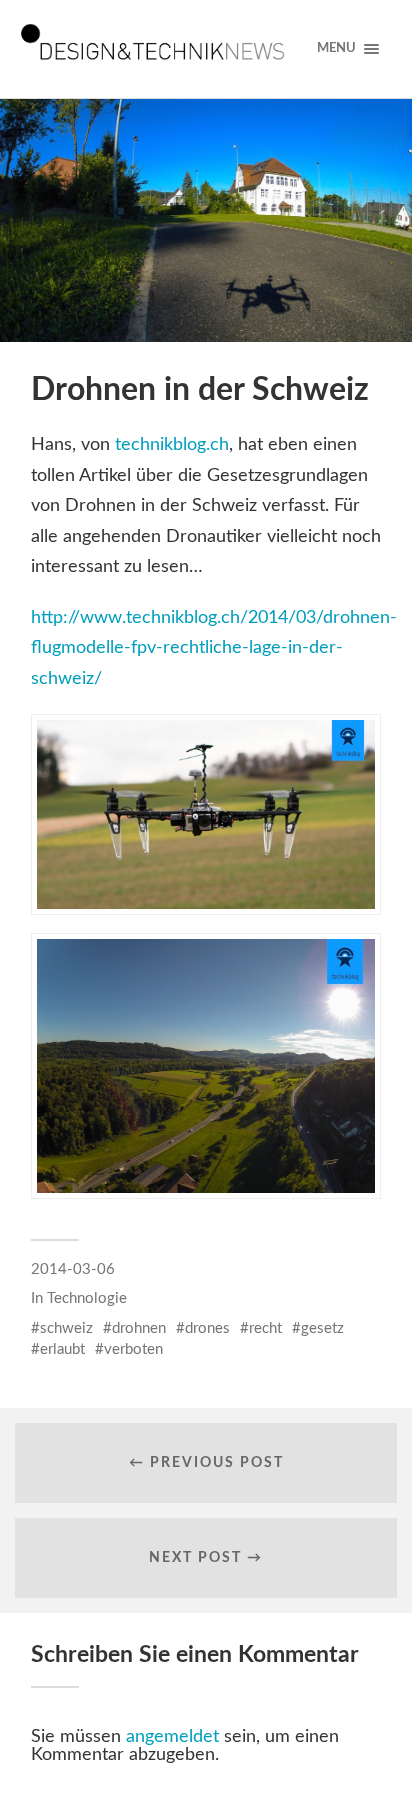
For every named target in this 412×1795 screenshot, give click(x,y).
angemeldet (172, 1737)
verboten (133, 1349)
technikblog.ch (172, 445)
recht (265, 1328)
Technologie (87, 1298)
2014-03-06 (73, 1269)
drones (207, 1328)
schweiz (66, 1328)
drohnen (139, 1328)
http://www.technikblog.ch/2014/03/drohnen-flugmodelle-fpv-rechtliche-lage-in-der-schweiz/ (214, 648)
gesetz (322, 1328)
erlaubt (62, 1349)
